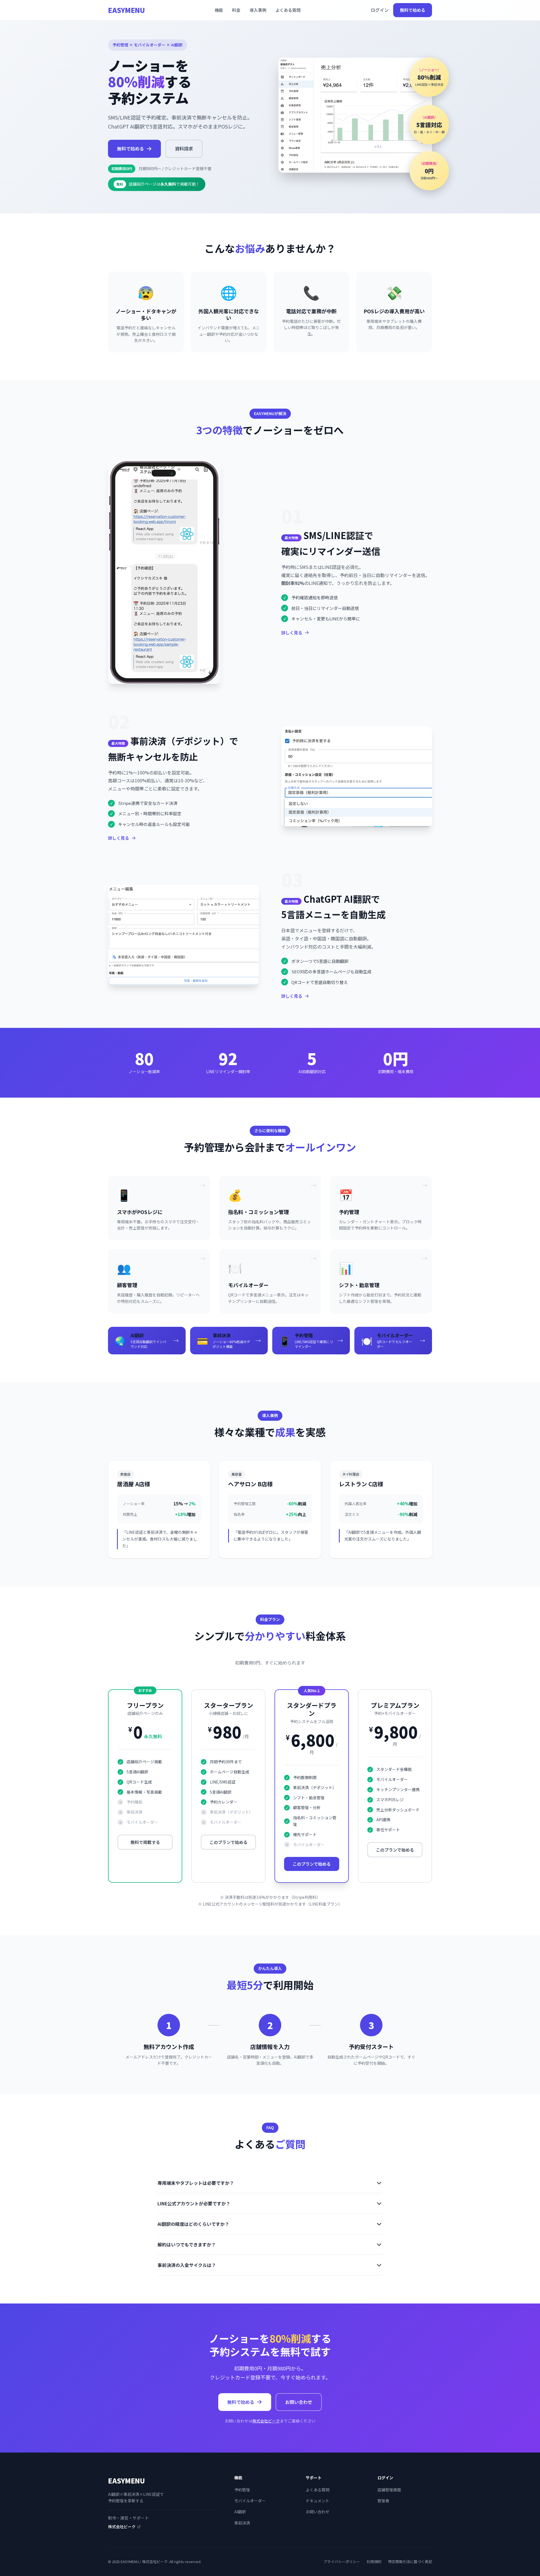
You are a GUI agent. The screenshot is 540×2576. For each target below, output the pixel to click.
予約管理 (242, 2490)
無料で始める (413, 10)
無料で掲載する (145, 1842)
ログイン (380, 10)
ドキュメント (318, 2501)
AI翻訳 (240, 2512)
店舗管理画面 (389, 2490)
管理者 (383, 2501)
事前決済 (242, 2523)
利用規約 (374, 2562)
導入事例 (258, 10)
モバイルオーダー (250, 2501)
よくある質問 (288, 10)
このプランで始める (229, 1842)
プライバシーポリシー (342, 2562)
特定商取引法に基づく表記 (410, 2562)
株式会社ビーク (266, 2421)
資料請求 (184, 148)
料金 (236, 10)
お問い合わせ (299, 2402)
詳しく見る (292, 633)
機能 (219, 10)
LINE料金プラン (324, 1904)
